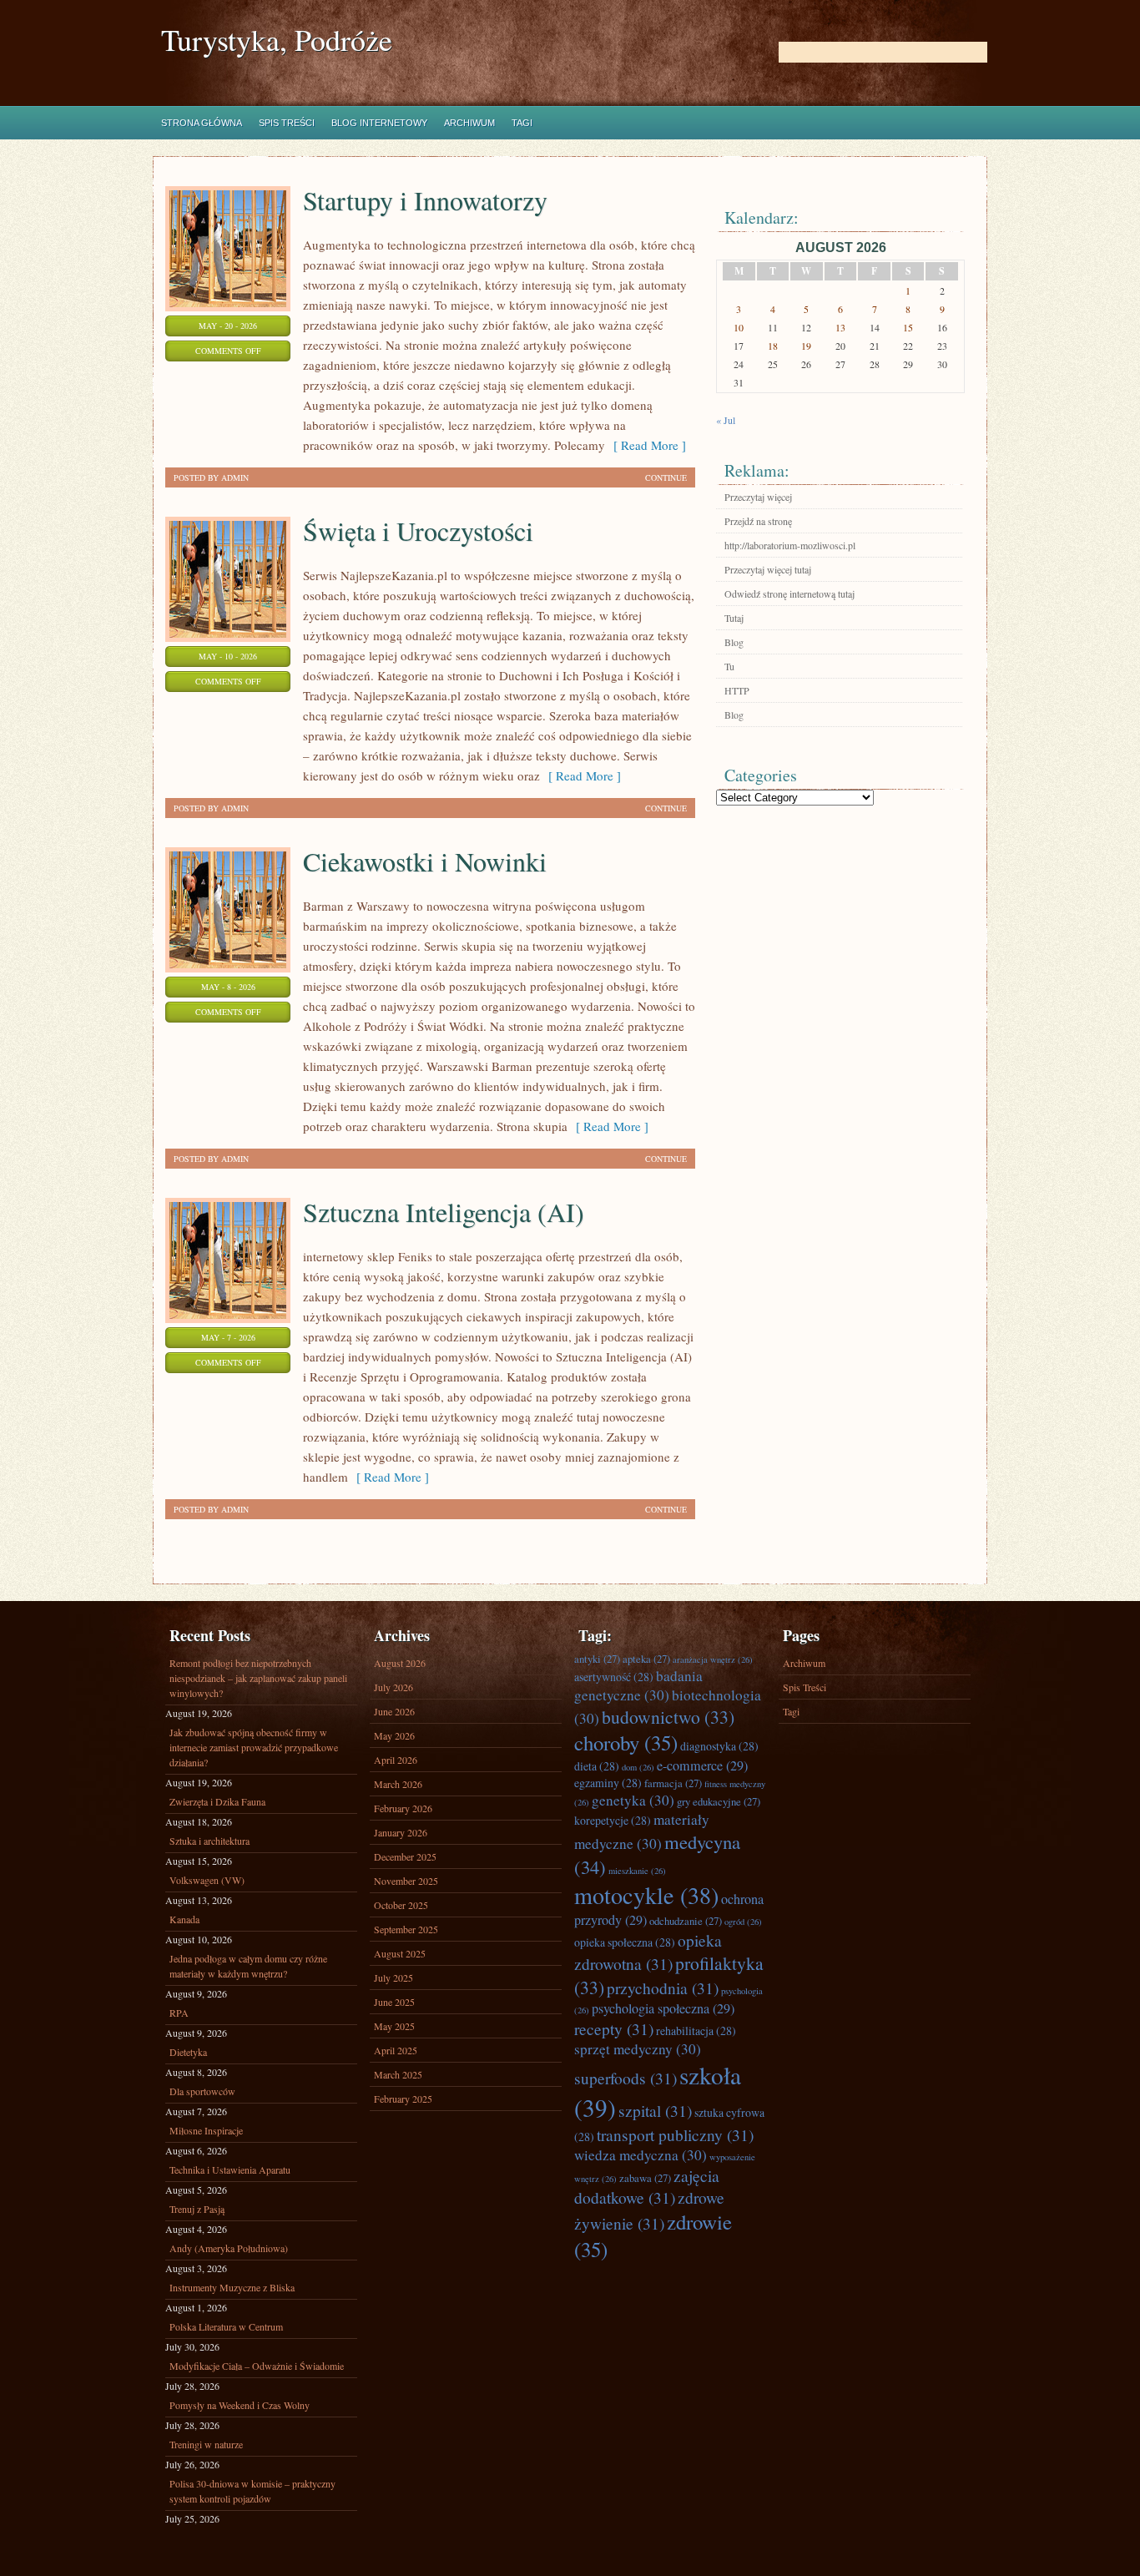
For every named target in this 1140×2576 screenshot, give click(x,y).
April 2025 (396, 2050)
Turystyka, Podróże (277, 40)
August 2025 (400, 1953)
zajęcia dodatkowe (647, 2186)
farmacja (673, 1783)
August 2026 (400, 1663)
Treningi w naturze (206, 2444)
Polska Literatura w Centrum (226, 2326)
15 (908, 327)
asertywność (614, 1677)
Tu (729, 666)
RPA (179, 2013)
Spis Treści (287, 123)
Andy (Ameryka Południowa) (229, 2248)
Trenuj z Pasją (197, 2209)
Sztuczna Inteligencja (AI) (444, 1212)
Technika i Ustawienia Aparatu (230, 2169)
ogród (743, 1922)
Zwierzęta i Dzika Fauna (217, 1801)
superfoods (625, 2078)
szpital (655, 2110)
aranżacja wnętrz (713, 1659)
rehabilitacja (696, 2030)
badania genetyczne (638, 1685)
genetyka (633, 1800)
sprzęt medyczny (638, 2049)
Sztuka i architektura (209, 1841)
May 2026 (394, 1735)
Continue (666, 477)
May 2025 (394, 2026)
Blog (734, 642)
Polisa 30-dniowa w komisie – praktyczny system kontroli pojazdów (252, 2491)
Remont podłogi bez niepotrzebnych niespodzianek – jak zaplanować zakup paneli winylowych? (258, 1678)
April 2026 (396, 1760)
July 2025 (393, 1977)
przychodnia (663, 1988)
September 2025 (406, 1929)
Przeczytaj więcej (758, 497)
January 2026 (401, 1832)
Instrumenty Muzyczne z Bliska (232, 2287)
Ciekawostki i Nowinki (425, 861)
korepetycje (613, 1820)
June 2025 (394, 2002)
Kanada (184, 1919)
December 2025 (405, 1856)
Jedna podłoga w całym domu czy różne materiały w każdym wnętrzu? (248, 1966)
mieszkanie (637, 1871)
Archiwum (469, 123)
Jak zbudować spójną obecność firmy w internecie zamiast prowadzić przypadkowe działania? (254, 1747)
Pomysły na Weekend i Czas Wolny (240, 2405)
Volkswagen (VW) (207, 1880)
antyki (597, 1659)
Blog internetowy (379, 123)
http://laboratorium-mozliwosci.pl (790, 545)
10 (739, 327)
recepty (614, 2028)
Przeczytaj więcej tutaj (768, 569)
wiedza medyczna (641, 2155)
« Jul (726, 420)
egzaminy (608, 1783)
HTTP (737, 690)
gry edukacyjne (719, 1801)
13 (840, 327)
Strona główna (202, 123)
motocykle (646, 1895)
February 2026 (403, 1808)
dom (638, 1767)
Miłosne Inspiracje (206, 2130)
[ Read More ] (646, 445)
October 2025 (401, 1905)
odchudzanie (686, 1921)
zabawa (645, 2178)
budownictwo (668, 1717)
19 (806, 346)
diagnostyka (719, 1746)
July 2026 (393, 1687)
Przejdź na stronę (758, 521)
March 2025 (398, 2074)
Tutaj (734, 618)
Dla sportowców (202, 2091)
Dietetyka (188, 2052)
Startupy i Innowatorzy (425, 200)
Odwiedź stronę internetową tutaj (789, 593)
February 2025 (403, 2099)
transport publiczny (675, 2134)
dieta (597, 1766)
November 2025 (406, 1881)
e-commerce (702, 1765)
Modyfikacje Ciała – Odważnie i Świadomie (257, 2366)
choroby (626, 1743)
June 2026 (394, 1711)
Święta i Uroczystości (418, 530)
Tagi (522, 123)
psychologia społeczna (663, 2008)
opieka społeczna (625, 1942)
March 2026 (398, 1784)
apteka (646, 1659)
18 (773, 346)
